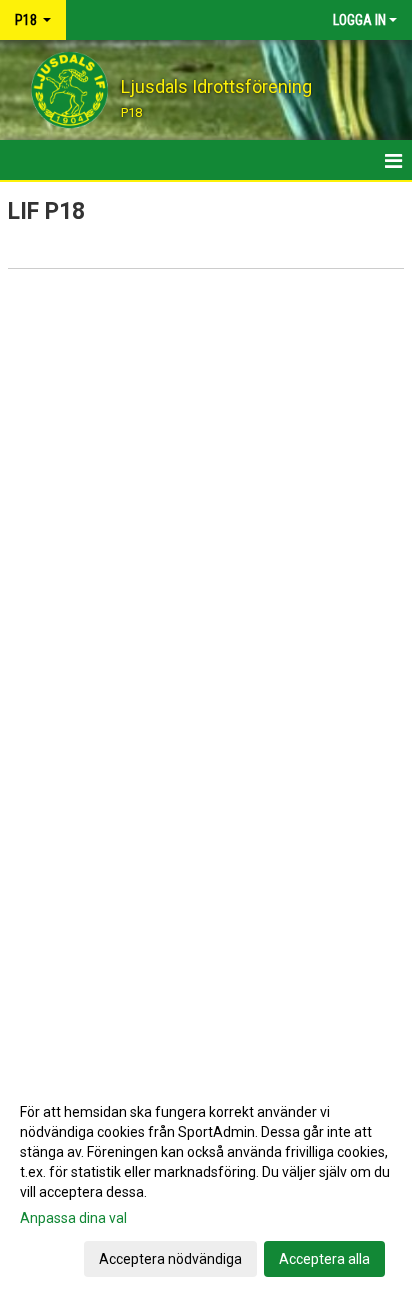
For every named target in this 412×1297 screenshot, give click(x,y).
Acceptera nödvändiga (170, 1259)
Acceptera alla (324, 1259)
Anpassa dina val (73, 1218)
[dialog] (206, 1184)
